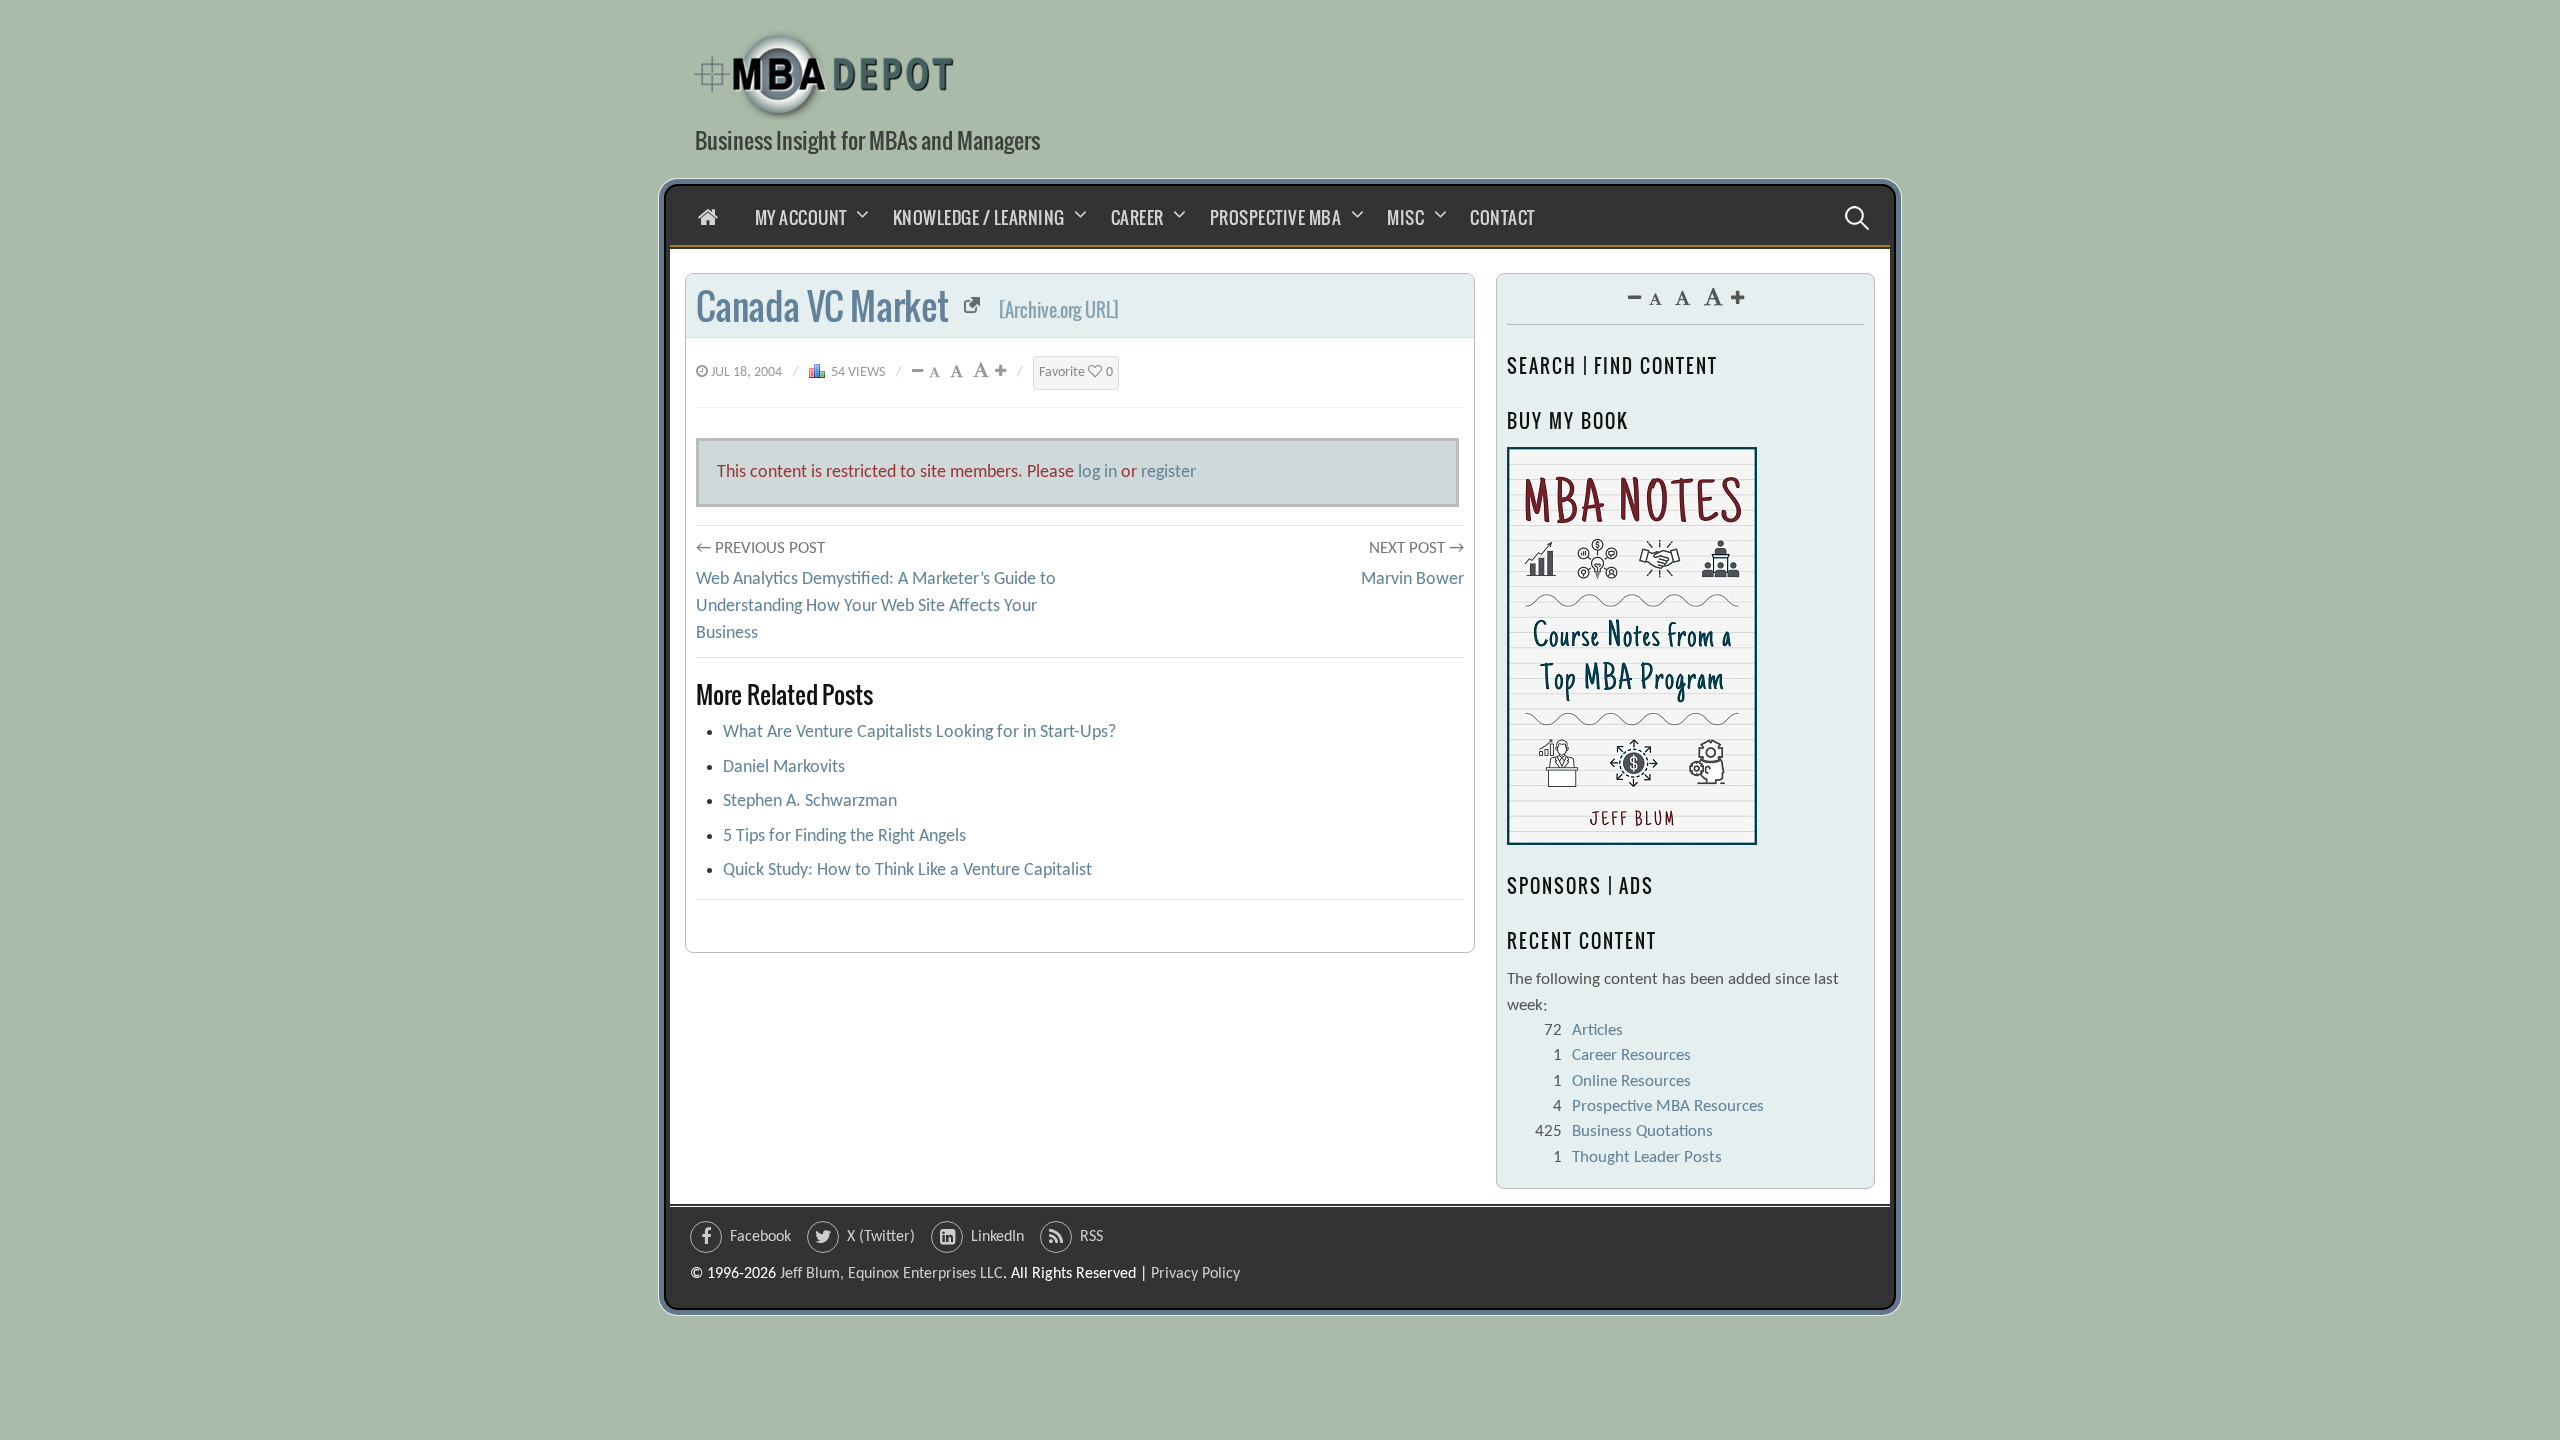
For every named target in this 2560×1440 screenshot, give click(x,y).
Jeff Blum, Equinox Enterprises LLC (891, 1274)
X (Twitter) (881, 1237)
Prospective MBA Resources (1668, 1106)
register (1168, 472)
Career (1137, 217)
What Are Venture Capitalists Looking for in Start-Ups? (919, 732)
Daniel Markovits (784, 767)
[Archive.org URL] (1059, 310)
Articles (1597, 1030)
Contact (1502, 217)
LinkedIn (997, 1237)
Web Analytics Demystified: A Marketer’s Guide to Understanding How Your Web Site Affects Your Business (876, 606)
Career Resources (1631, 1055)
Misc (1405, 217)
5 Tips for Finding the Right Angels (844, 836)
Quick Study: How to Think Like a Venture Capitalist (907, 870)
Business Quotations (1642, 1131)
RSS (1091, 1237)
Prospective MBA (1276, 217)
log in (1097, 472)
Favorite (1076, 372)
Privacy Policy (1195, 1274)
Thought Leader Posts (1647, 1157)
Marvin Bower (1412, 579)
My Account (801, 217)
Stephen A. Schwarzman (810, 801)
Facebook (760, 1237)
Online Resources (1631, 1081)
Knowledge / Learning (979, 217)
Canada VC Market (822, 305)
